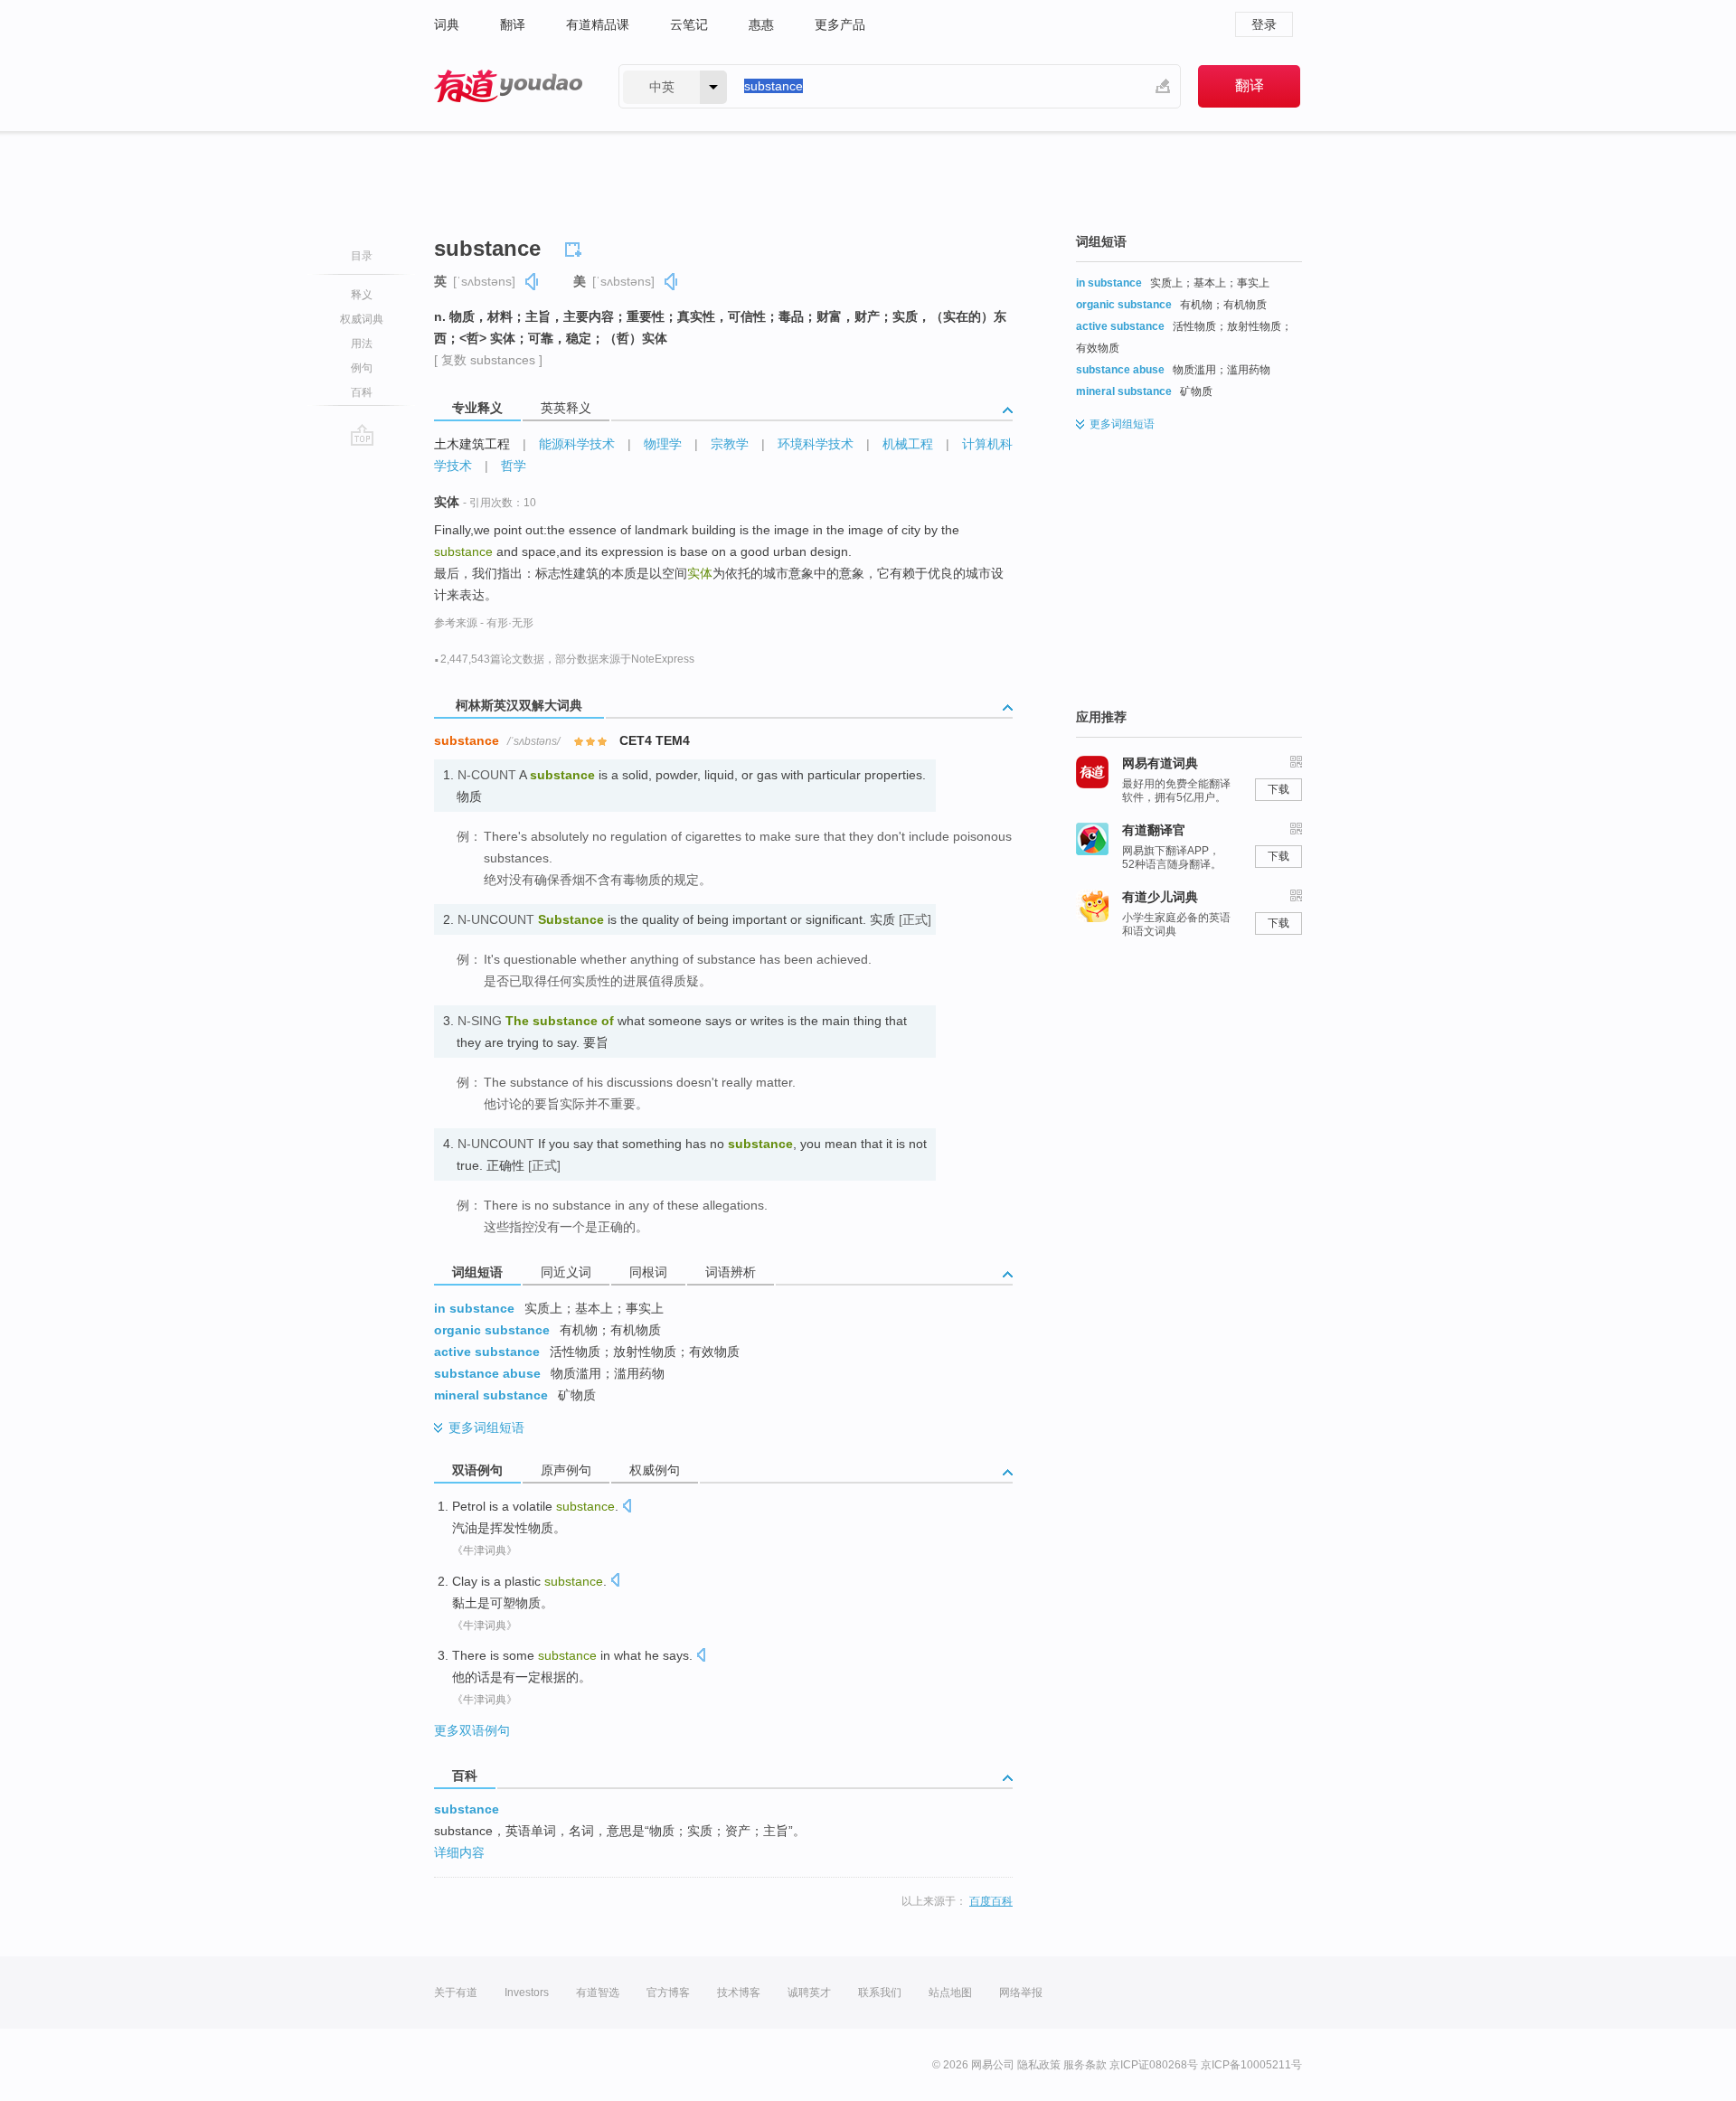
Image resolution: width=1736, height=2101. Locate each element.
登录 (1264, 24)
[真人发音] (533, 282)
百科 (362, 392)
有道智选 (598, 1993)
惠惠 (761, 24)
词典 (447, 24)
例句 (362, 368)
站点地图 (950, 1993)
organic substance (492, 1330)
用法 (362, 344)
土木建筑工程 (472, 444)
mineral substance (491, 1395)
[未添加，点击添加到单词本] (576, 247)
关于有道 (456, 1993)
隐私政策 (1039, 2065)
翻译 (513, 24)
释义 (362, 295)
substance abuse (487, 1373)
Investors (527, 1993)
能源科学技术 (577, 444)
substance (467, 1809)
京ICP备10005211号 (1251, 2065)
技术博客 (739, 1993)
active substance (487, 1352)
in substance (474, 1308)
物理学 (663, 444)
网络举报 (1021, 1993)
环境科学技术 (816, 444)
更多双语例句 (472, 1730)
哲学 (514, 466)
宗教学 (730, 444)
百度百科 (991, 1901)
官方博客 (668, 1993)
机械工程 (908, 444)
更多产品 (840, 24)
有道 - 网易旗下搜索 (508, 86)
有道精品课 (598, 24)
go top (362, 435)
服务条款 (1085, 2065)
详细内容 (459, 1852)
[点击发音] (627, 1507)
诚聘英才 (809, 1993)
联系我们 (880, 1993)
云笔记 (689, 24)
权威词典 (362, 319)
